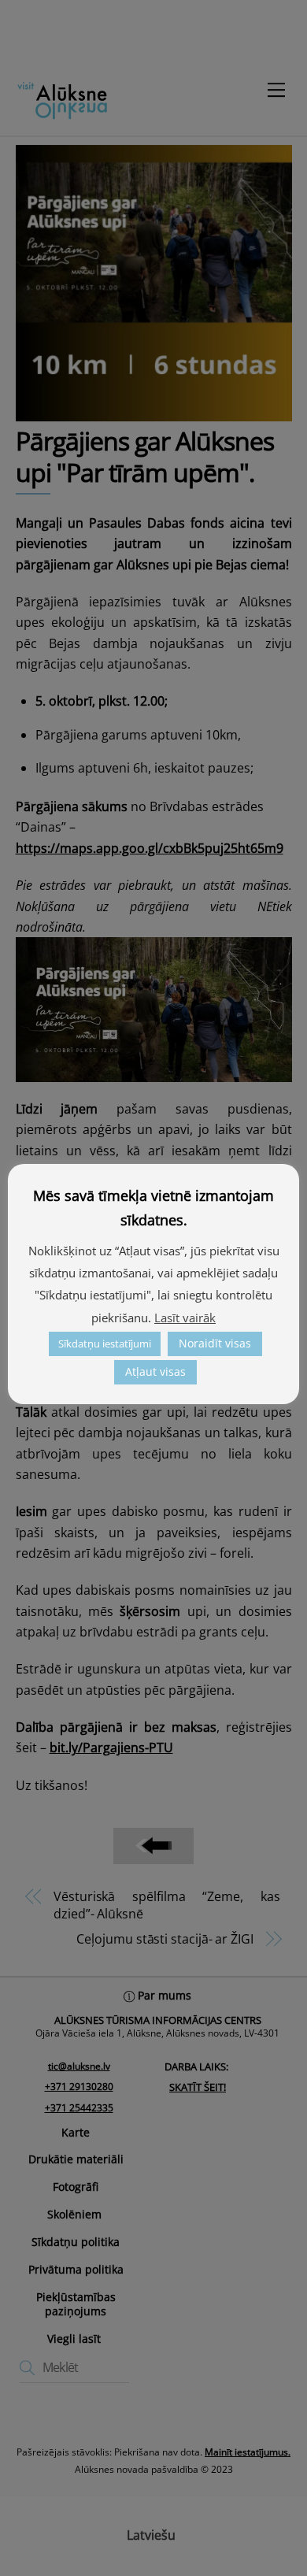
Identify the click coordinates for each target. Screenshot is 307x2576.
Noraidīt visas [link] (215, 1343)
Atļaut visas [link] (155, 1371)
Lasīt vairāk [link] (185, 1318)
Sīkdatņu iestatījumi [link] (105, 1344)
